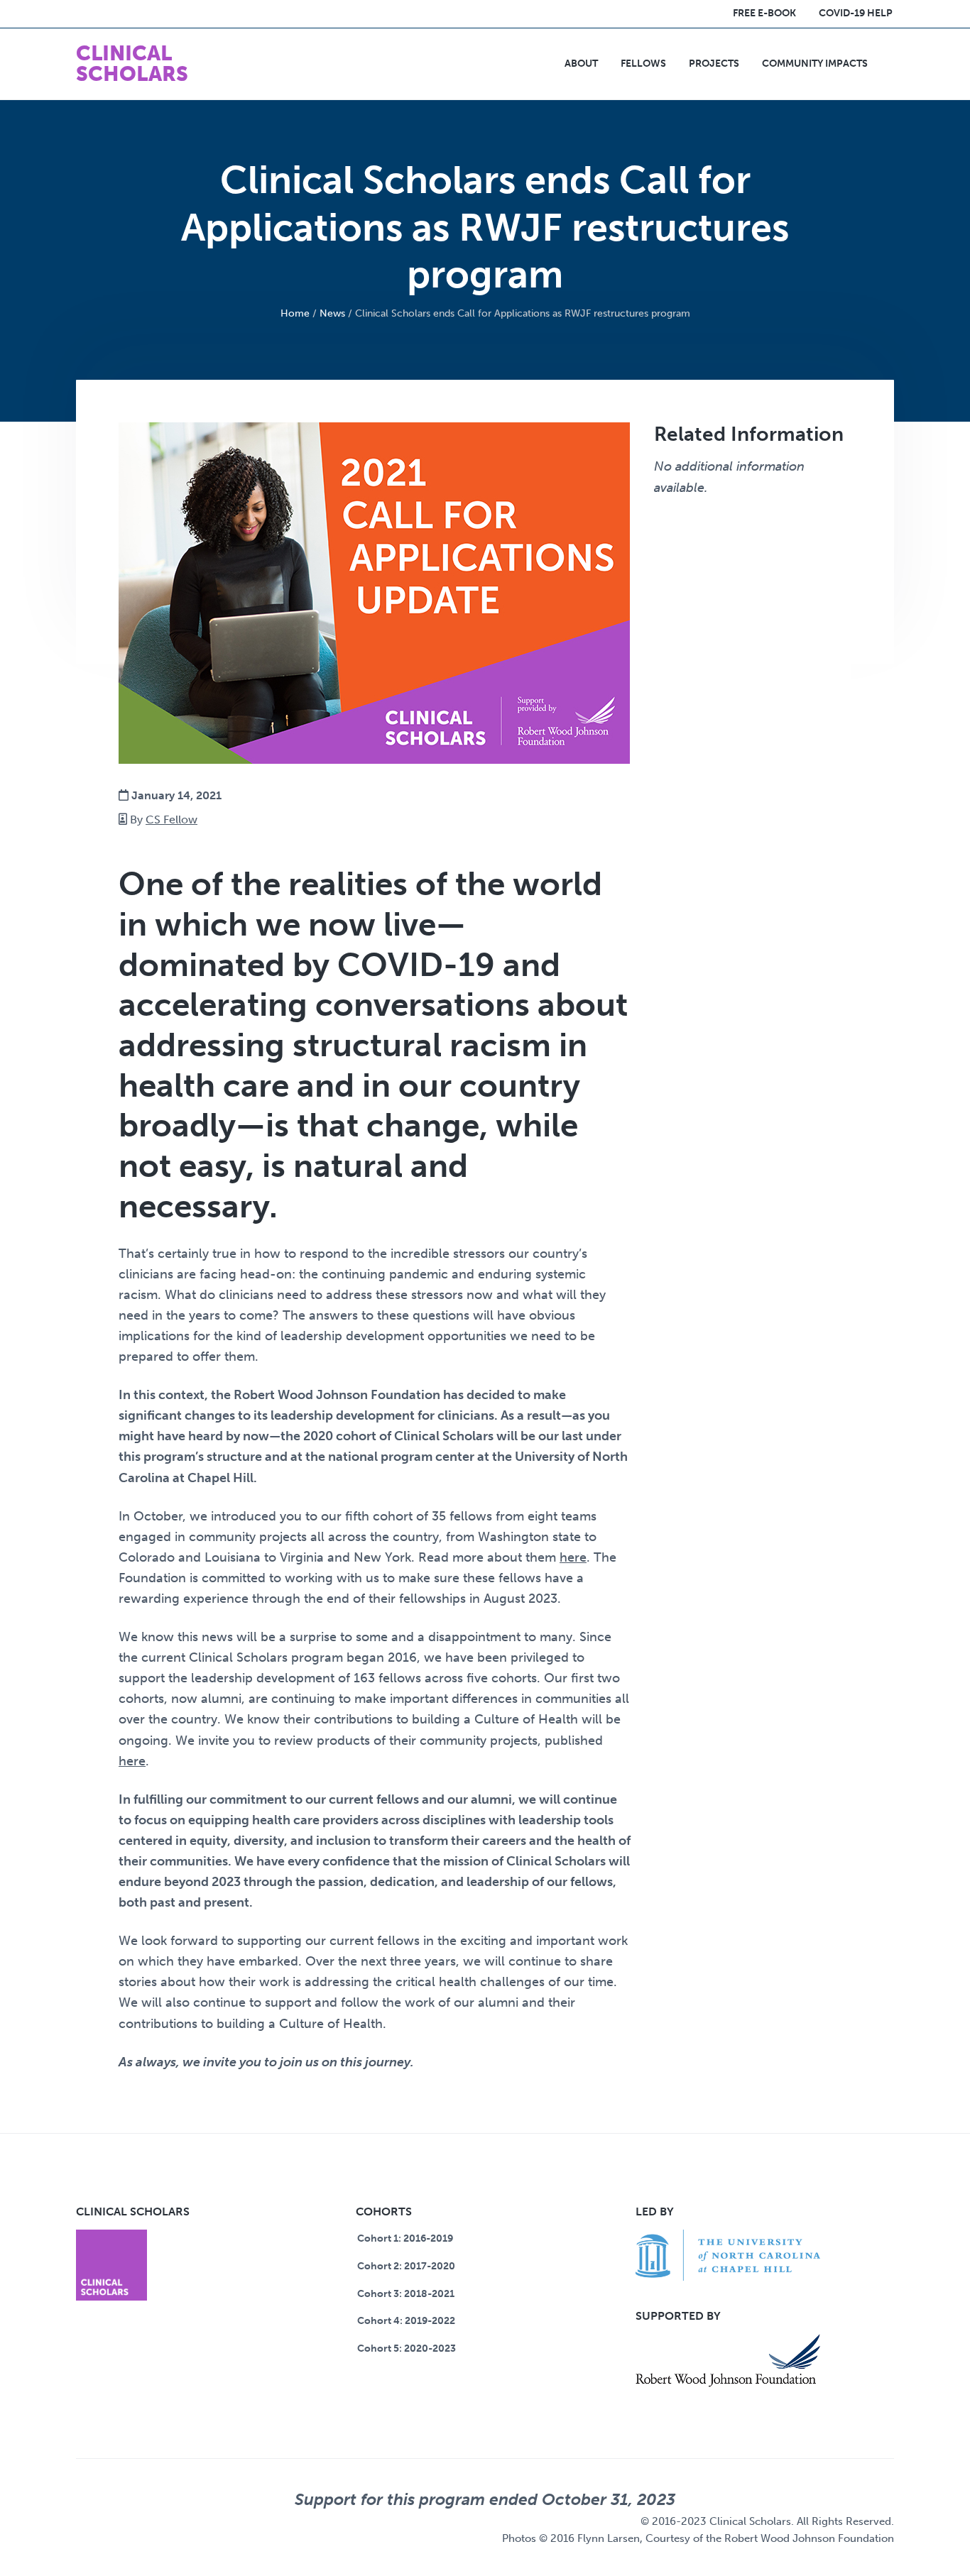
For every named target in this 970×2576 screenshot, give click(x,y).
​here (132, 1761)
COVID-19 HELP (856, 13)
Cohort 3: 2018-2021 (406, 2294)
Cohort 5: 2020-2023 (407, 2348)
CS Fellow (171, 820)
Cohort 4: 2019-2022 (406, 2321)
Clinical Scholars (132, 64)
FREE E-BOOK (764, 13)
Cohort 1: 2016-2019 (405, 2238)
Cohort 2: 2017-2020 (406, 2266)
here (573, 1557)
